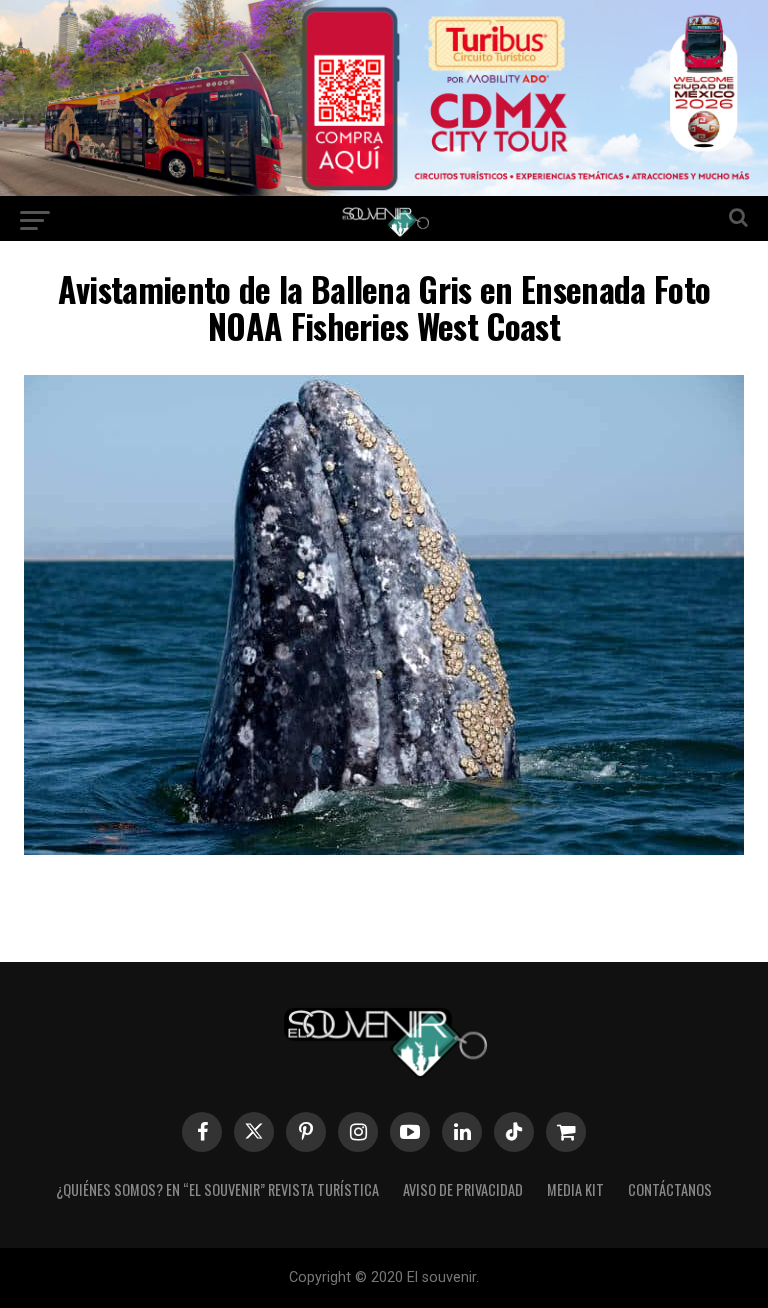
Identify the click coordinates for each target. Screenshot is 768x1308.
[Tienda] (566, 1132)
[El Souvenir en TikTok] (514, 1132)
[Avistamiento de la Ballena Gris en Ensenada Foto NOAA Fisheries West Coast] (384, 848)
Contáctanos (670, 1189)
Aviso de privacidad (463, 1189)
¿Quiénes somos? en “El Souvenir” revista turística (217, 1189)
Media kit (575, 1189)
